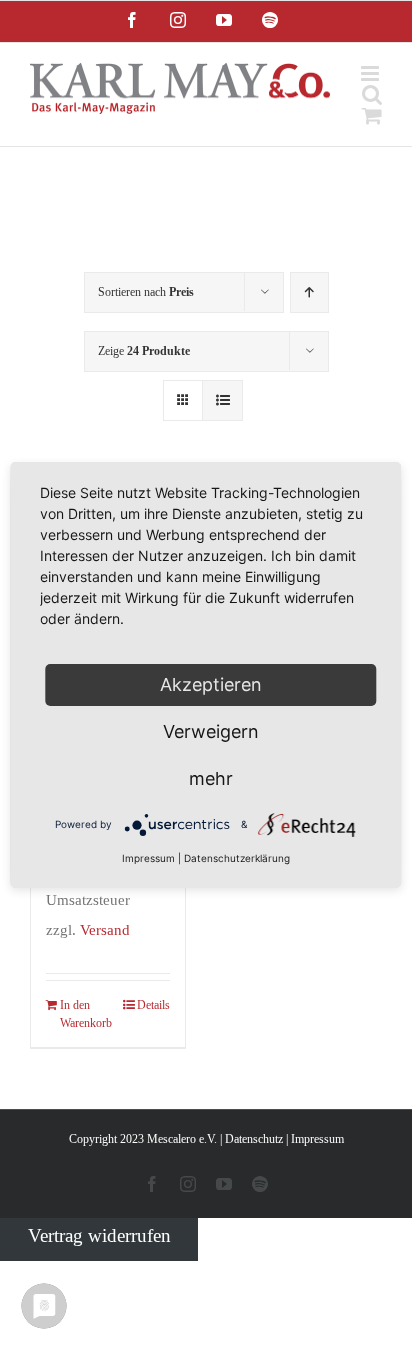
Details (153, 1005)
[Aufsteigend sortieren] (309, 292)
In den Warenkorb (83, 1014)
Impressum (317, 1139)
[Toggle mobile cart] (372, 115)
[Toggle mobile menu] (371, 73)
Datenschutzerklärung (237, 858)
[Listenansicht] (222, 400)
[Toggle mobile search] (372, 94)
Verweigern (211, 731)
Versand (105, 929)
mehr (211, 778)
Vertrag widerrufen (99, 1235)
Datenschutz (254, 1139)
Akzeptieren (211, 684)
